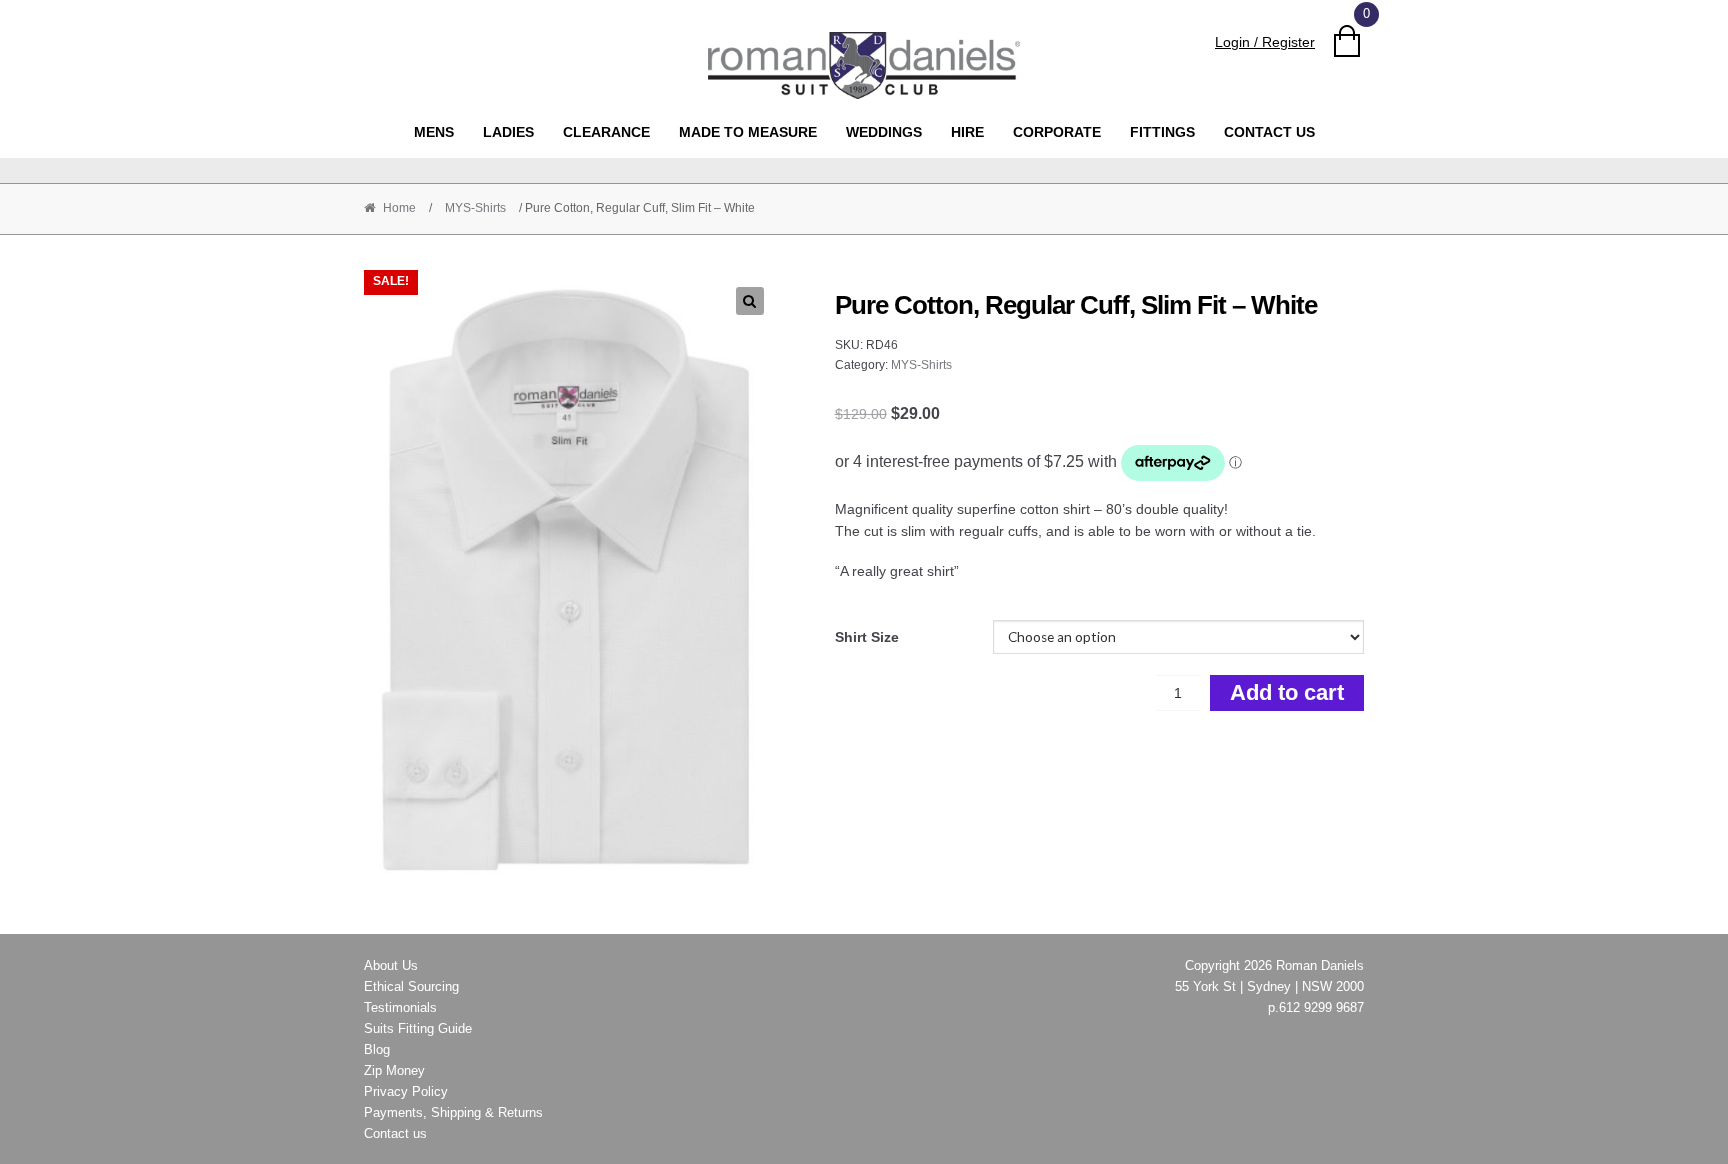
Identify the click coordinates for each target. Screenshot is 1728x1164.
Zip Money (394, 1070)
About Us (391, 965)
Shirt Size (867, 637)
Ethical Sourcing (411, 986)
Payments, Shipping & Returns (453, 1112)
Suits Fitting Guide (418, 1028)
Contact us (1269, 132)
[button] (750, 301)
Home (399, 208)
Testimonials (400, 1007)
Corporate (1057, 132)
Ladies (508, 132)
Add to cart (1287, 692)
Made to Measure (748, 132)
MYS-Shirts (475, 208)
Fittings (1162, 132)
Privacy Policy (406, 1091)
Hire (967, 132)
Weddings (884, 132)
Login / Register (1265, 42)
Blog (377, 1049)
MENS (434, 132)
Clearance (606, 132)
